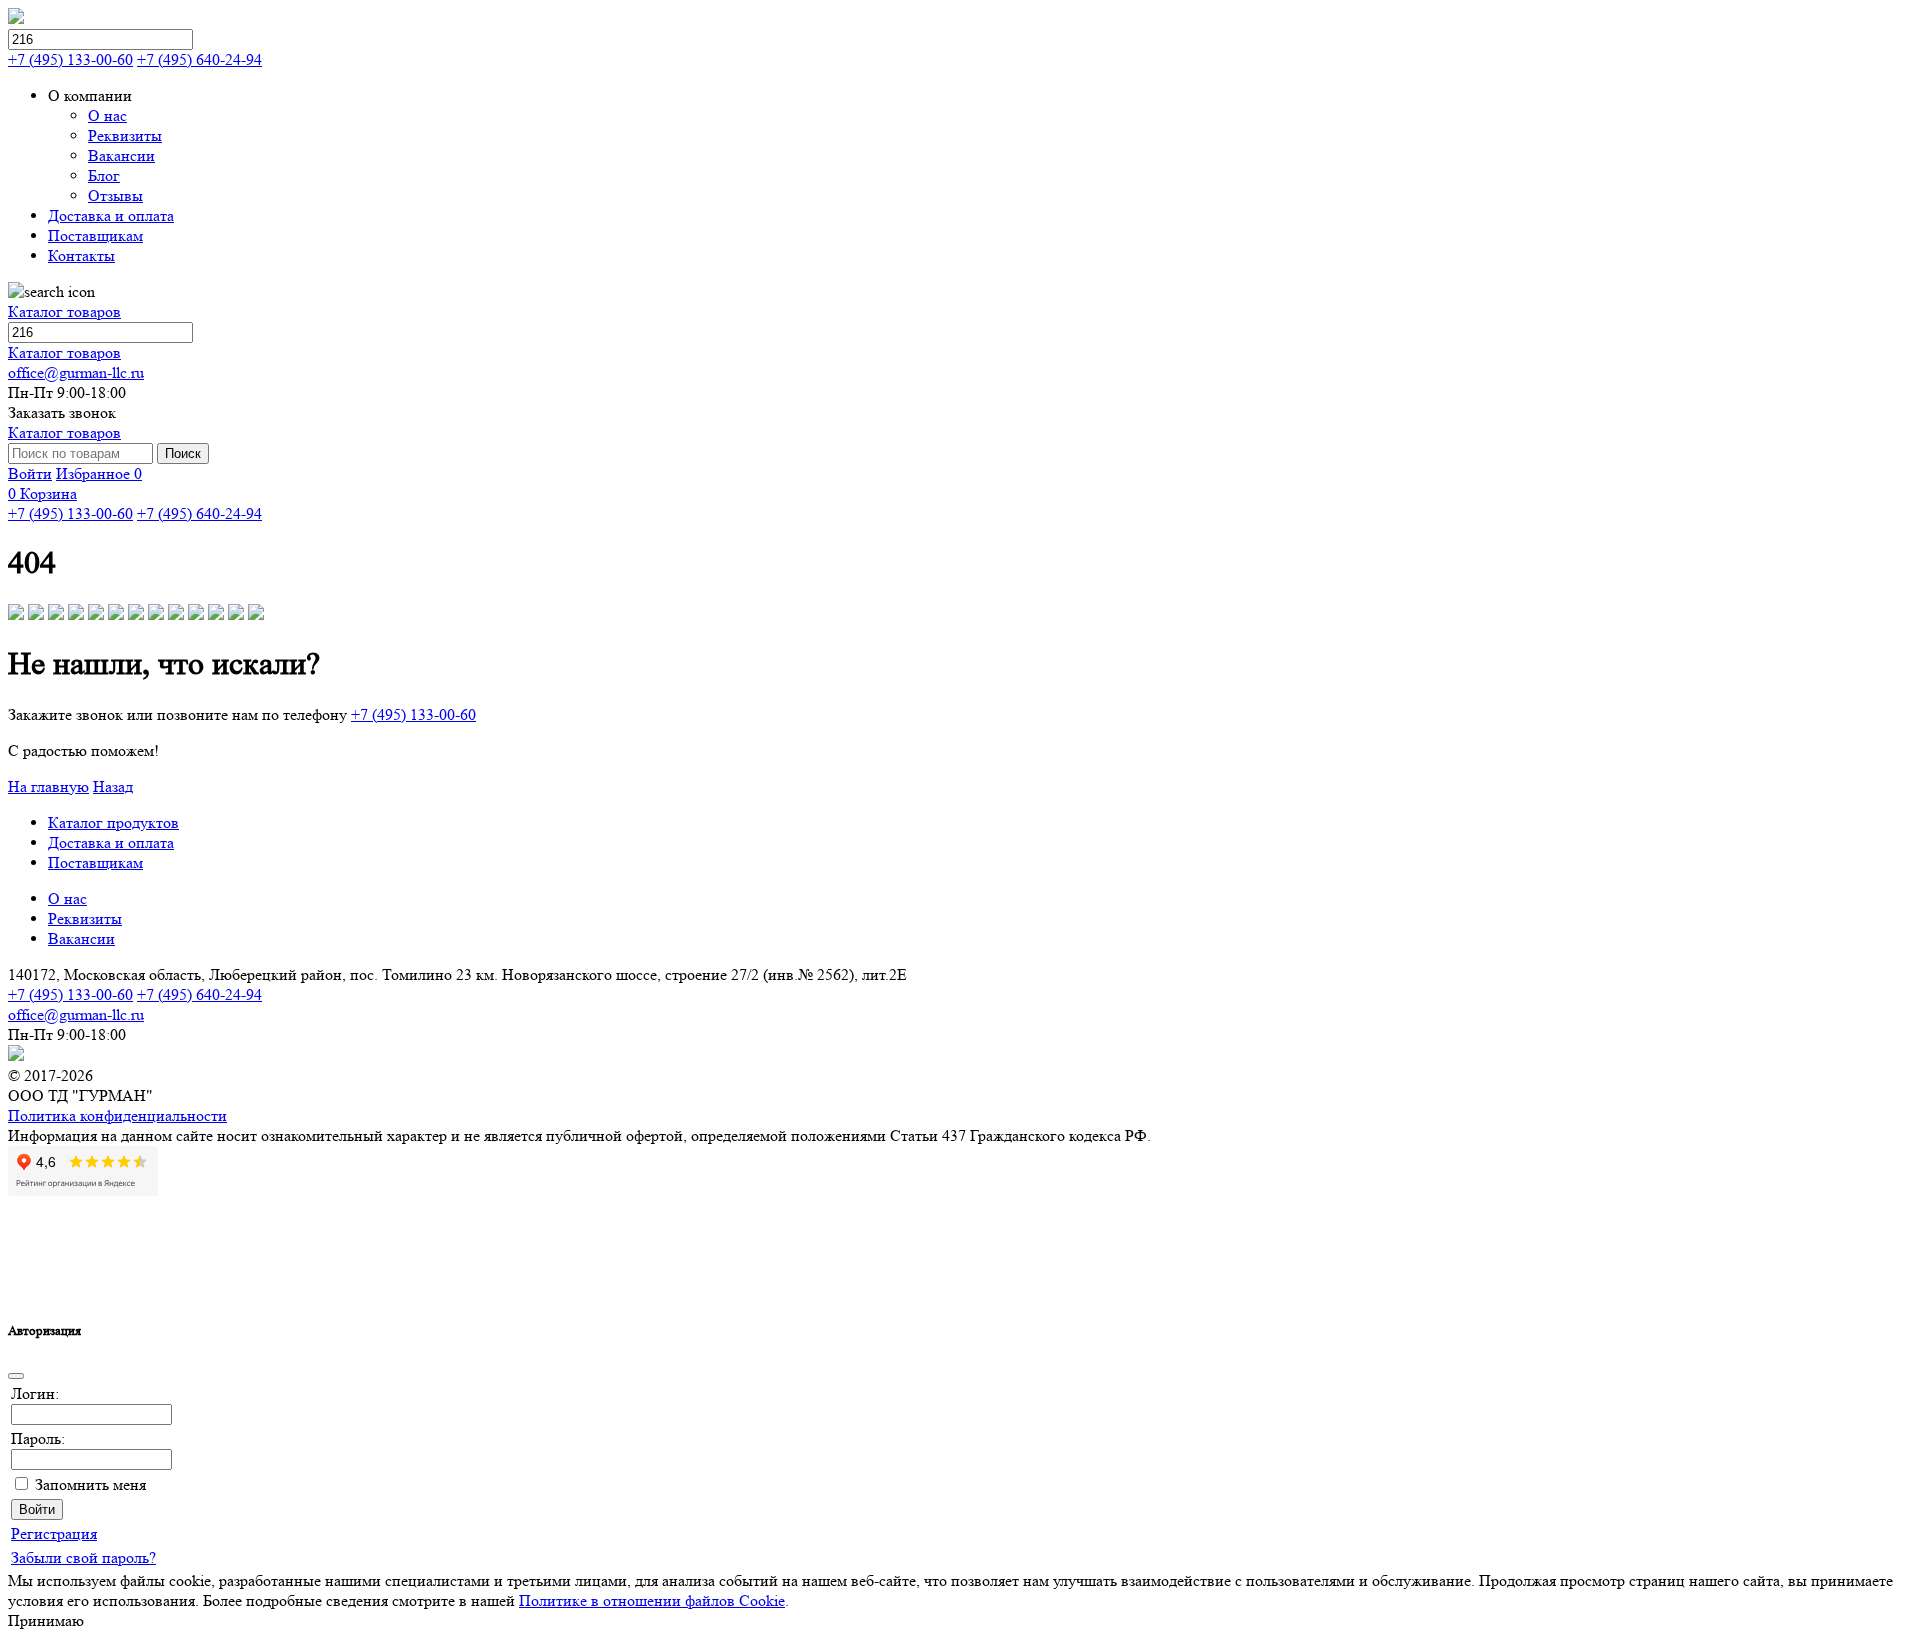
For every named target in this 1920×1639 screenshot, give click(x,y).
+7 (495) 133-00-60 (70, 59)
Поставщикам (95, 862)
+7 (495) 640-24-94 (199, 59)
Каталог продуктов (113, 822)
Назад (113, 786)
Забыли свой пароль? (83, 1557)
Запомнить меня (90, 1484)
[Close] (16, 1376)
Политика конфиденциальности (117, 1115)
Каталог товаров (64, 311)
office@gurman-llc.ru (76, 372)
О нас (67, 898)
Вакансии (81, 938)
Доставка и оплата (111, 842)
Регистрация (54, 1533)
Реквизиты (85, 918)
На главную (48, 786)
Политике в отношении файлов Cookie (652, 1600)
